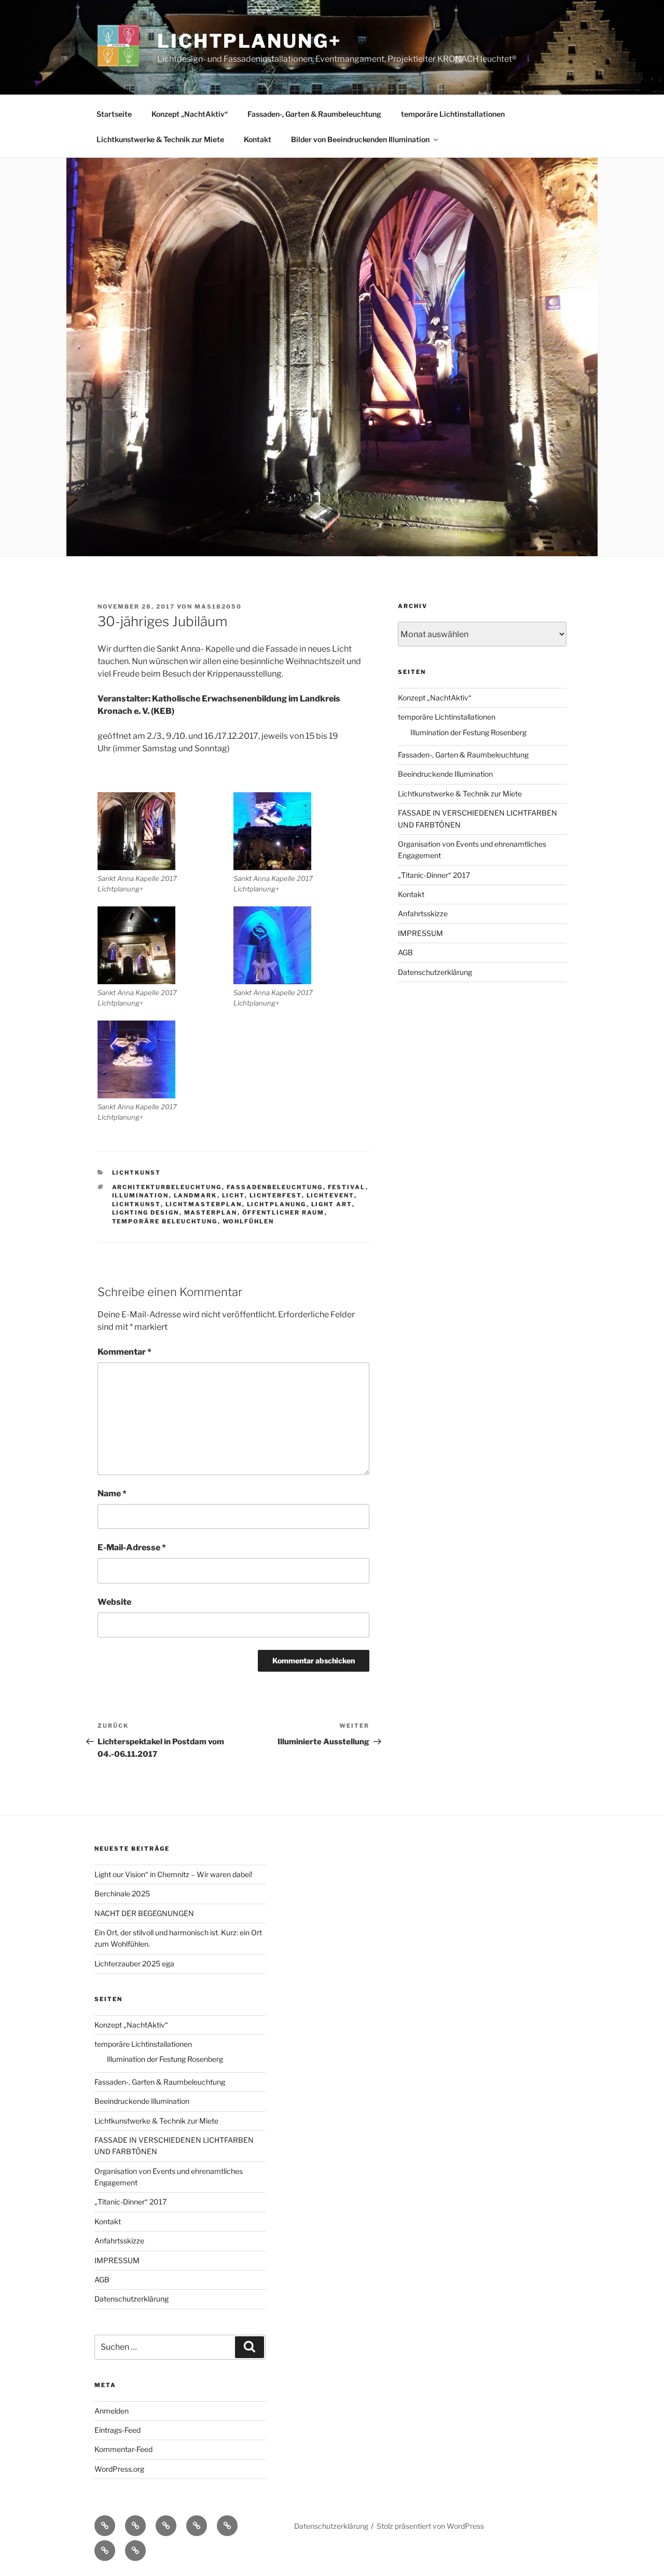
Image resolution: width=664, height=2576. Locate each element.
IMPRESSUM (420, 933)
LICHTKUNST (137, 1173)
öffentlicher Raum (283, 1213)
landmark (196, 1195)
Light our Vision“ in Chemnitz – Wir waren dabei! (173, 1874)
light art (332, 1204)
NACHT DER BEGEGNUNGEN (144, 1913)
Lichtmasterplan (204, 1204)
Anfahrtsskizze (423, 913)
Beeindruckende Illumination (445, 774)
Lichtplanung (277, 1204)
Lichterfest (276, 1195)
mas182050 (218, 607)
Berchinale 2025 (122, 1893)
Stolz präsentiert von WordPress (430, 2526)
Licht (233, 1195)
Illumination (141, 1195)
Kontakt (258, 139)
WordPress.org (119, 2469)
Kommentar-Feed (123, 2449)
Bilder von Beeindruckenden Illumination (360, 139)
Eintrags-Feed (117, 2430)
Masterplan (211, 1213)
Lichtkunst (136, 1204)
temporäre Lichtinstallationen (453, 114)
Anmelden (112, 2411)
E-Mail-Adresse (132, 1547)
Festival (347, 1187)
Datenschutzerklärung (435, 972)
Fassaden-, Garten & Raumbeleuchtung (314, 114)
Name (112, 1493)
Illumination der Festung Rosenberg (468, 732)
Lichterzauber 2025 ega (134, 1964)
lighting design (146, 1213)
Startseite (114, 114)
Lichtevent (330, 1195)
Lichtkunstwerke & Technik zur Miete (160, 139)
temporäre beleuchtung (165, 1221)
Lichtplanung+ (249, 41)
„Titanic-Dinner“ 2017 (434, 875)
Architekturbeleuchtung (167, 1187)
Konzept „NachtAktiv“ (190, 114)
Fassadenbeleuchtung (275, 1187)
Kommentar (125, 1352)
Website (114, 1602)
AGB (405, 952)
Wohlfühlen (248, 1221)
